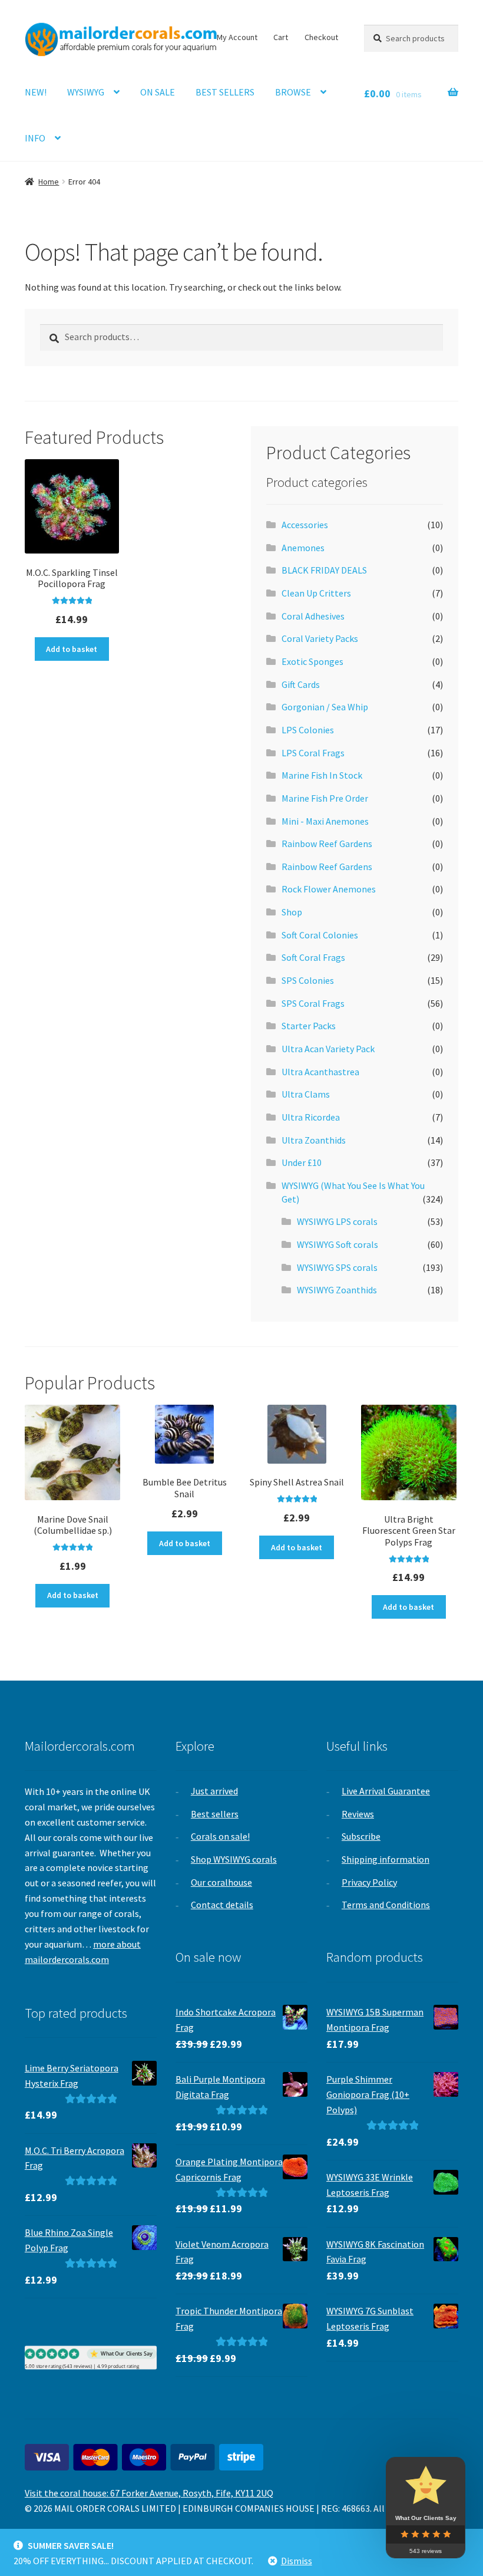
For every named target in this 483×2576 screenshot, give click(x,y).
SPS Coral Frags (313, 1003)
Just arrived (214, 1791)
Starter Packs (309, 1026)
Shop (292, 912)
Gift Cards (301, 684)
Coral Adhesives (313, 616)
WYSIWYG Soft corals (338, 1244)
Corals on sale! (220, 1836)
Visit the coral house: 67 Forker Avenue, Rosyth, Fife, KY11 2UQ (149, 2493)
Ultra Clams (306, 1094)
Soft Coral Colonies (320, 935)
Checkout (321, 37)
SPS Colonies (308, 980)
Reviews (358, 1814)
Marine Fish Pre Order (325, 798)
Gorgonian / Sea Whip (325, 707)
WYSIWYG (86, 92)
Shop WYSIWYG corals (234, 1859)
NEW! (36, 92)
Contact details (222, 1905)
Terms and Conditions (386, 1905)
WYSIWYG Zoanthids (337, 1290)
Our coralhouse (221, 1882)
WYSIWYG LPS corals (337, 1221)
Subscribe (361, 1836)
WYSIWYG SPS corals (337, 1267)
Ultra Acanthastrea (320, 1072)
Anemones (303, 548)
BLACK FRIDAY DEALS (324, 570)
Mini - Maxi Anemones (325, 821)
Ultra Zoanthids (314, 1140)
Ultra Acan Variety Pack (328, 1049)
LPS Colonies (308, 730)
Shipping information (386, 1859)
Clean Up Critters (316, 593)
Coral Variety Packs (320, 638)
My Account (237, 37)
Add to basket (72, 649)
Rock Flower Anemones (329, 889)
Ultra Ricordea (311, 1117)
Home (49, 182)
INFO (35, 138)
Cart (281, 37)
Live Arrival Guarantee (386, 1791)
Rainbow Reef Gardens (327, 844)
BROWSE (293, 92)
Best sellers (215, 1814)
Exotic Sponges (312, 661)
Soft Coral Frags (313, 957)
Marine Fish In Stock (322, 775)
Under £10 (302, 1162)
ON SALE (158, 92)
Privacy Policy (369, 1882)
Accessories (305, 525)
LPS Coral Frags (313, 753)
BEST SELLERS (225, 92)
